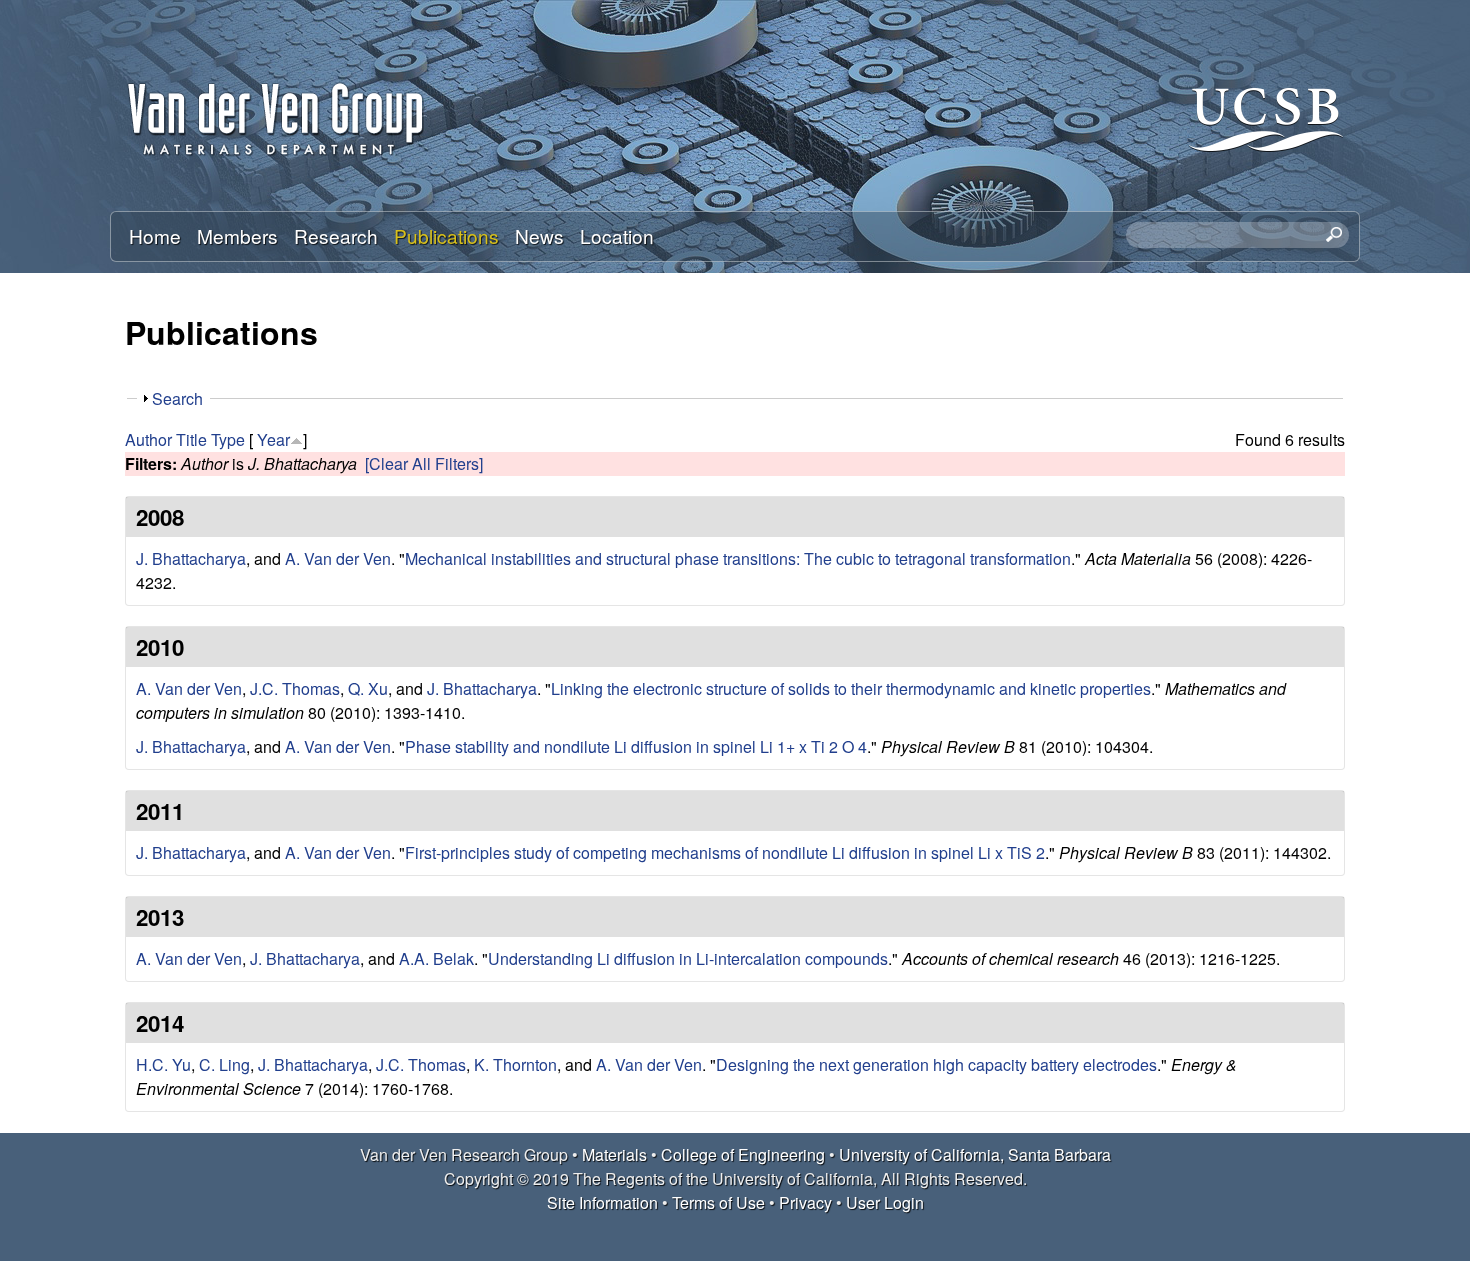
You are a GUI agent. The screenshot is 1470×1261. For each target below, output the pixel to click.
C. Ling (224, 1064)
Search (177, 398)
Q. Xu (368, 688)
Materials (614, 1154)
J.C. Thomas (295, 688)
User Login (885, 1202)
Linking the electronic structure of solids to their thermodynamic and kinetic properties (851, 688)
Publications (446, 235)
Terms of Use (718, 1202)
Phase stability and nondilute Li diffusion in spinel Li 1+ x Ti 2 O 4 (636, 746)
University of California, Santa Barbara (975, 1154)
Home (155, 235)
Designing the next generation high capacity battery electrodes (936, 1064)
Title (191, 439)
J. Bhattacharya (191, 558)
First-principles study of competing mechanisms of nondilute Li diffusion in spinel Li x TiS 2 (725, 852)
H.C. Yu (163, 1064)
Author (148, 439)
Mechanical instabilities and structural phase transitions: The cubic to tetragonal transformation (738, 558)
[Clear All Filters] (424, 463)
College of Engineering (743, 1154)
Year (273, 439)
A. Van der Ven (338, 558)
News (539, 235)
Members (237, 235)
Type (228, 439)
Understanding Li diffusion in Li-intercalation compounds (688, 958)
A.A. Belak (436, 958)
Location (617, 235)
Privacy (805, 1202)
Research (336, 235)
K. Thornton (515, 1064)
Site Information (602, 1202)
